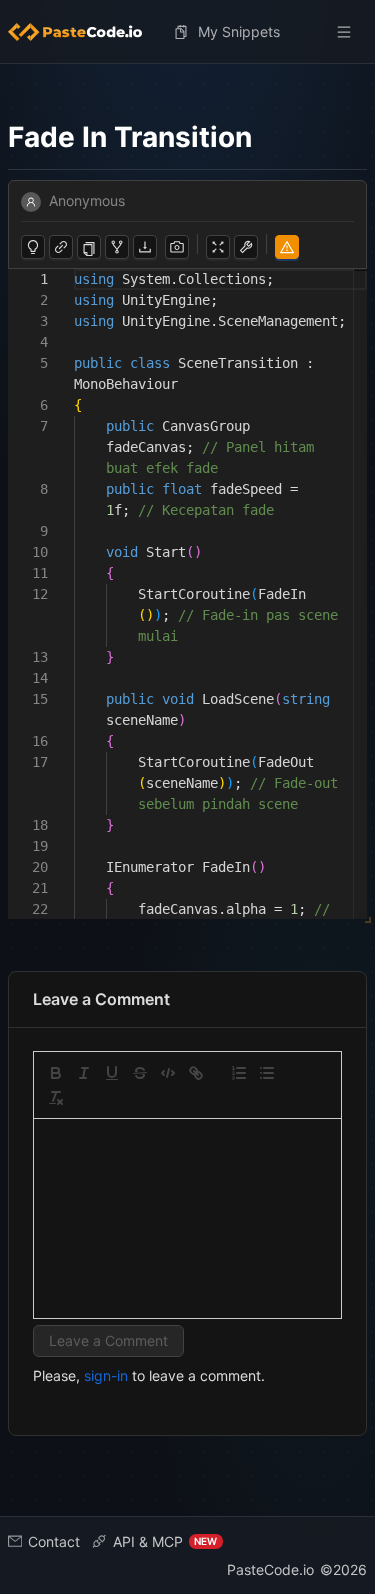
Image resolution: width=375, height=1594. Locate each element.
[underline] (112, 1073)
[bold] (56, 1073)
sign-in (106, 1375)
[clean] (56, 1098)
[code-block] (168, 1073)
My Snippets (239, 31)
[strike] (140, 1073)
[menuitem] (83, 32)
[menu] (187, 32)
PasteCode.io (270, 1569)
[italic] (84, 1073)
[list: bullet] (267, 1073)
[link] (196, 1073)
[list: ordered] (239, 1073)
